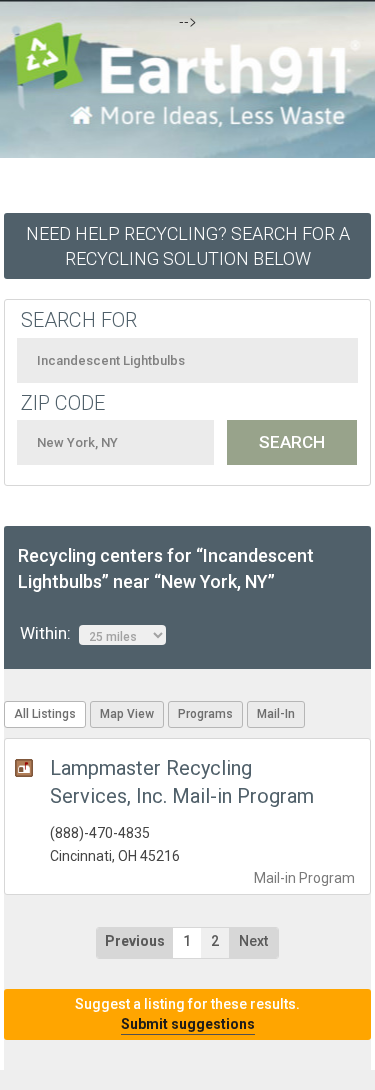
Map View (127, 714)
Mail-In (276, 714)
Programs (205, 714)
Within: (49, 633)
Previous (135, 941)
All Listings (45, 714)
